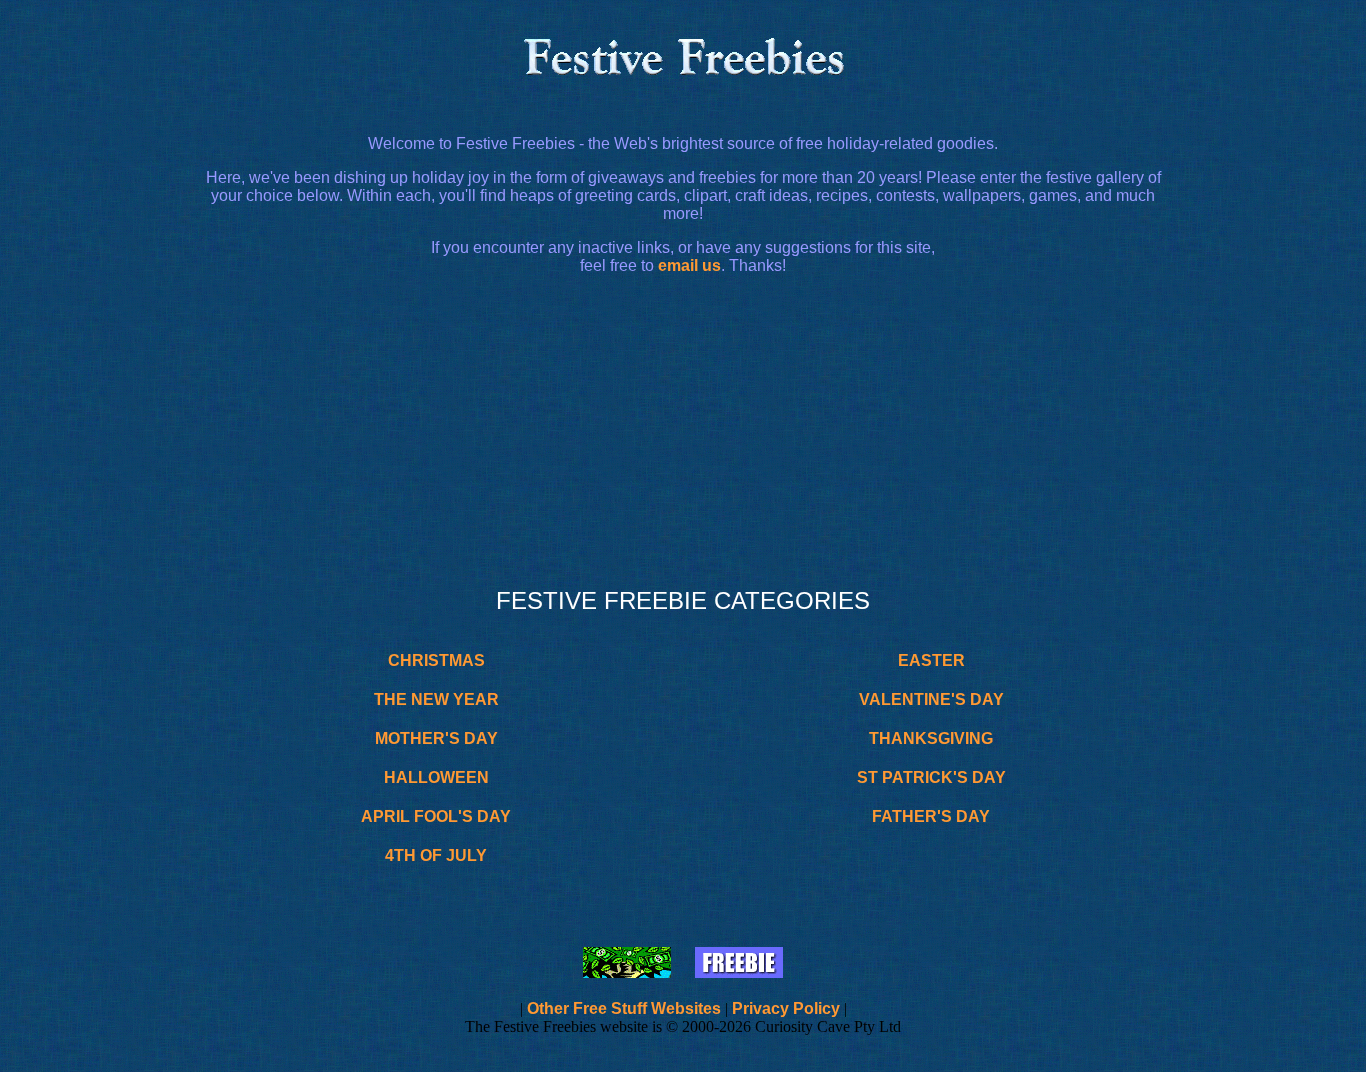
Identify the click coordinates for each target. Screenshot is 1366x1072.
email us (689, 265)
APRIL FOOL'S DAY (436, 816)
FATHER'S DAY (931, 816)
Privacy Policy (786, 1008)
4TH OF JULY (436, 855)
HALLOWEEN (436, 777)
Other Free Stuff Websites (624, 1008)
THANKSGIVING (931, 738)
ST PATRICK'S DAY (931, 777)
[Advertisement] (683, 431)
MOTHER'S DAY (436, 738)
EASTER (931, 660)
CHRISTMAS (436, 660)
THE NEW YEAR (436, 699)
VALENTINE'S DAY (931, 699)
